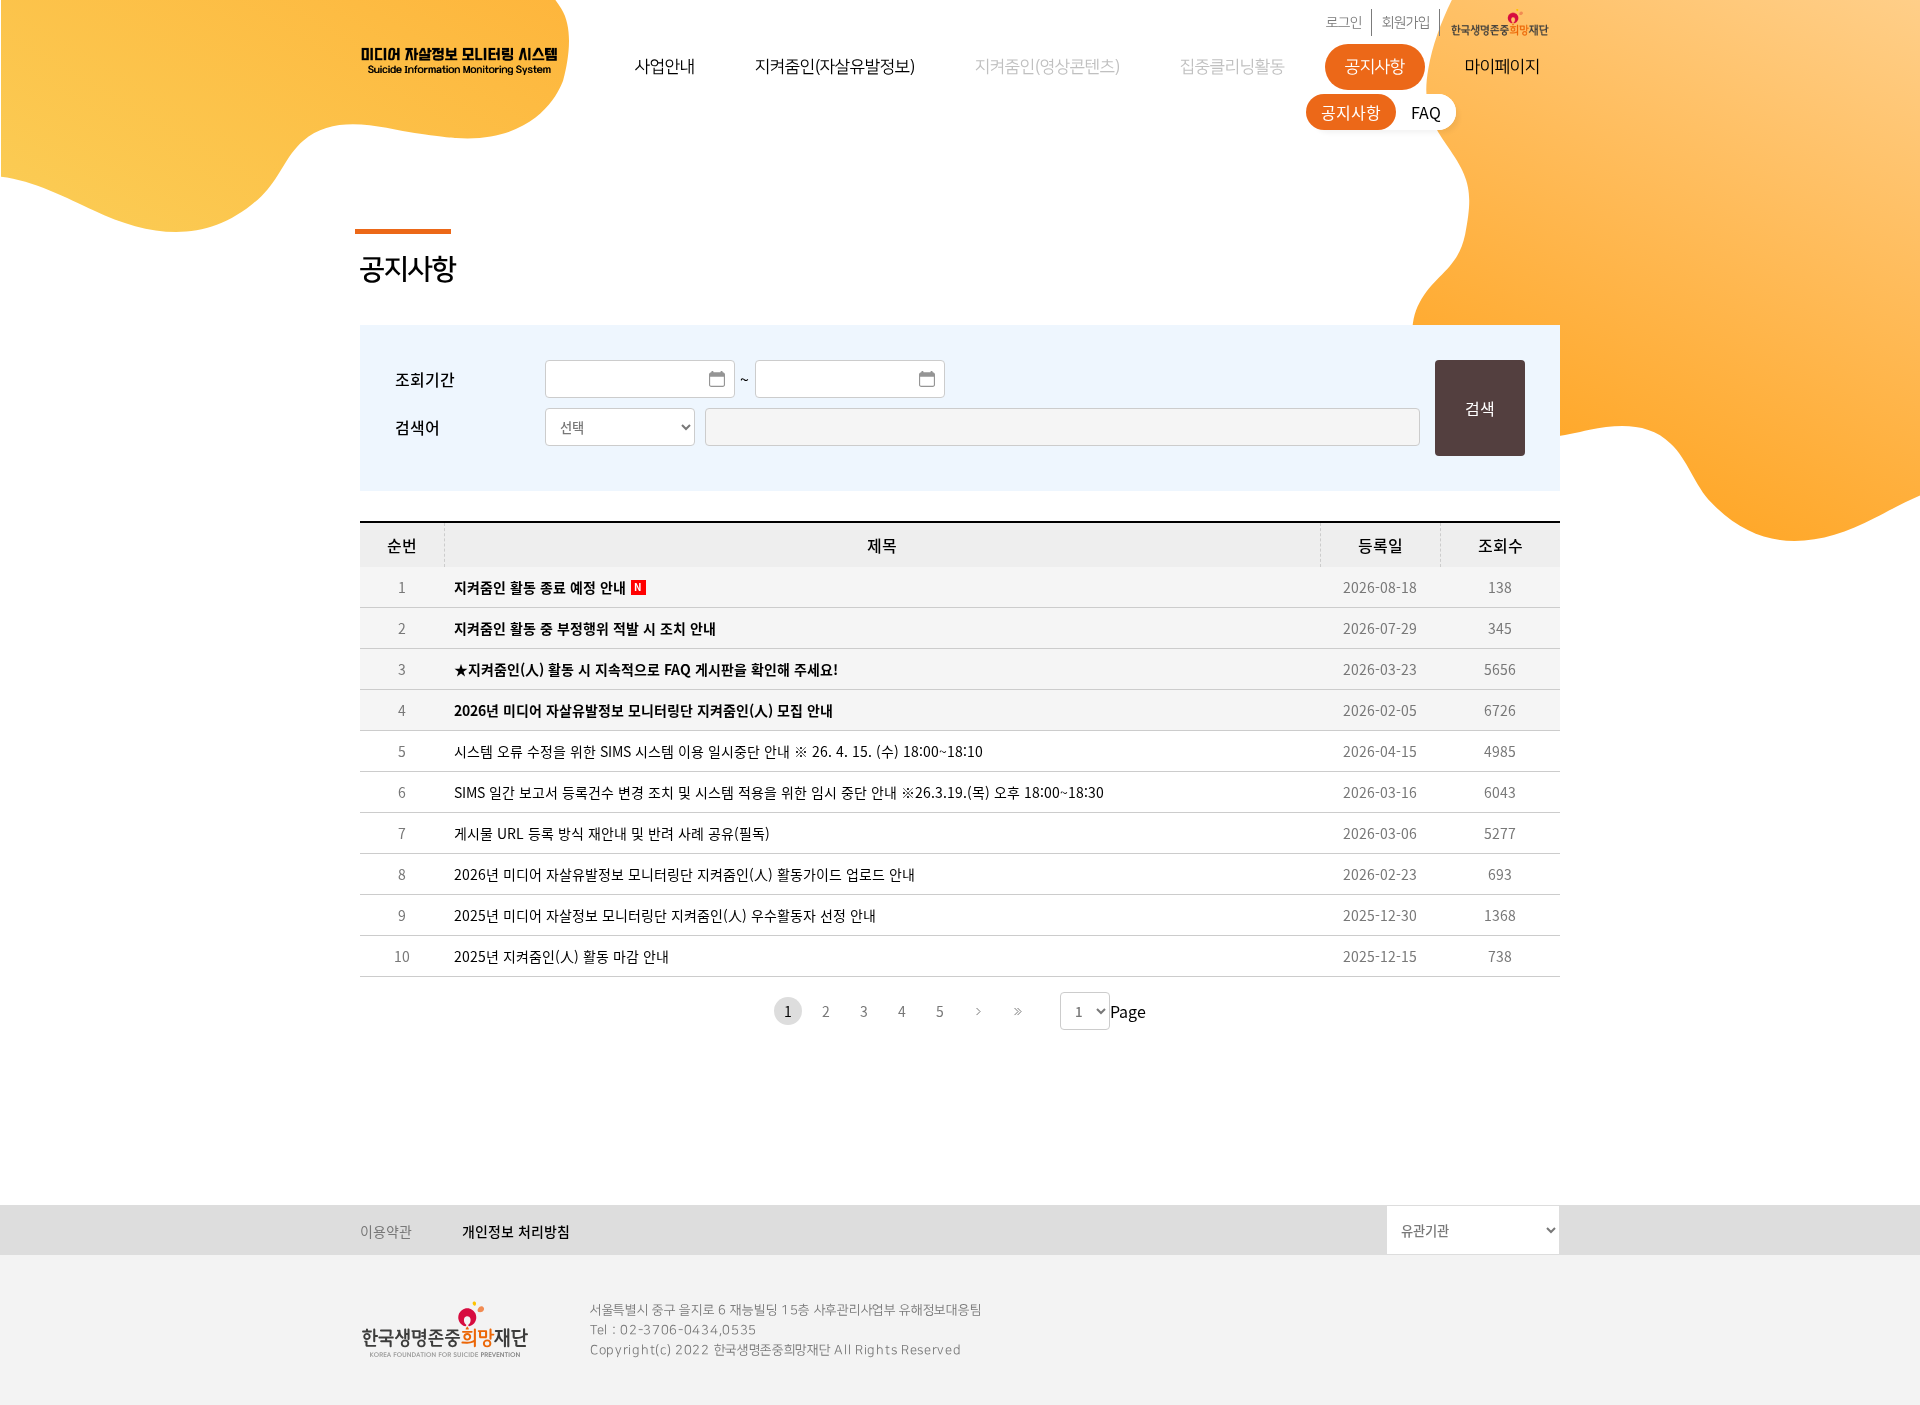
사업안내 (665, 67)
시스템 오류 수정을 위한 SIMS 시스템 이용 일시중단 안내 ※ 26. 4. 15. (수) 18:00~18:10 (718, 751)
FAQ (1426, 112)
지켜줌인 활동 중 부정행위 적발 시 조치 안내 (585, 628)
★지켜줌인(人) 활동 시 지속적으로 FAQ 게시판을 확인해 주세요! (646, 669)
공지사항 (1375, 67)
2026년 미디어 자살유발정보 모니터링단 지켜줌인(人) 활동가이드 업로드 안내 (684, 874)
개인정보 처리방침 (516, 1231)
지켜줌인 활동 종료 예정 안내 (540, 587)
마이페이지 (1502, 67)
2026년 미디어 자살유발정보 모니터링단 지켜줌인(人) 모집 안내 (643, 710)
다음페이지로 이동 (978, 1011)
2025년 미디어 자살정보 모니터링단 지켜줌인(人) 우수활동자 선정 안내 (665, 915)
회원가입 (1406, 23)
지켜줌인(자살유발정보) (835, 67)
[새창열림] (1500, 22)
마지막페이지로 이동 (1016, 1011)
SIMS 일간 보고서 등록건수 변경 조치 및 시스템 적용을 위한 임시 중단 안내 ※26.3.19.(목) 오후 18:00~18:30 (779, 792)
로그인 (1344, 23)
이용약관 (386, 1231)
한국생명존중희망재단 (460, 60)
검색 (1480, 408)
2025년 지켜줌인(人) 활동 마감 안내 (561, 956)
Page (1128, 1011)
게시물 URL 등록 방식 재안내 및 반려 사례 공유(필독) (612, 833)
